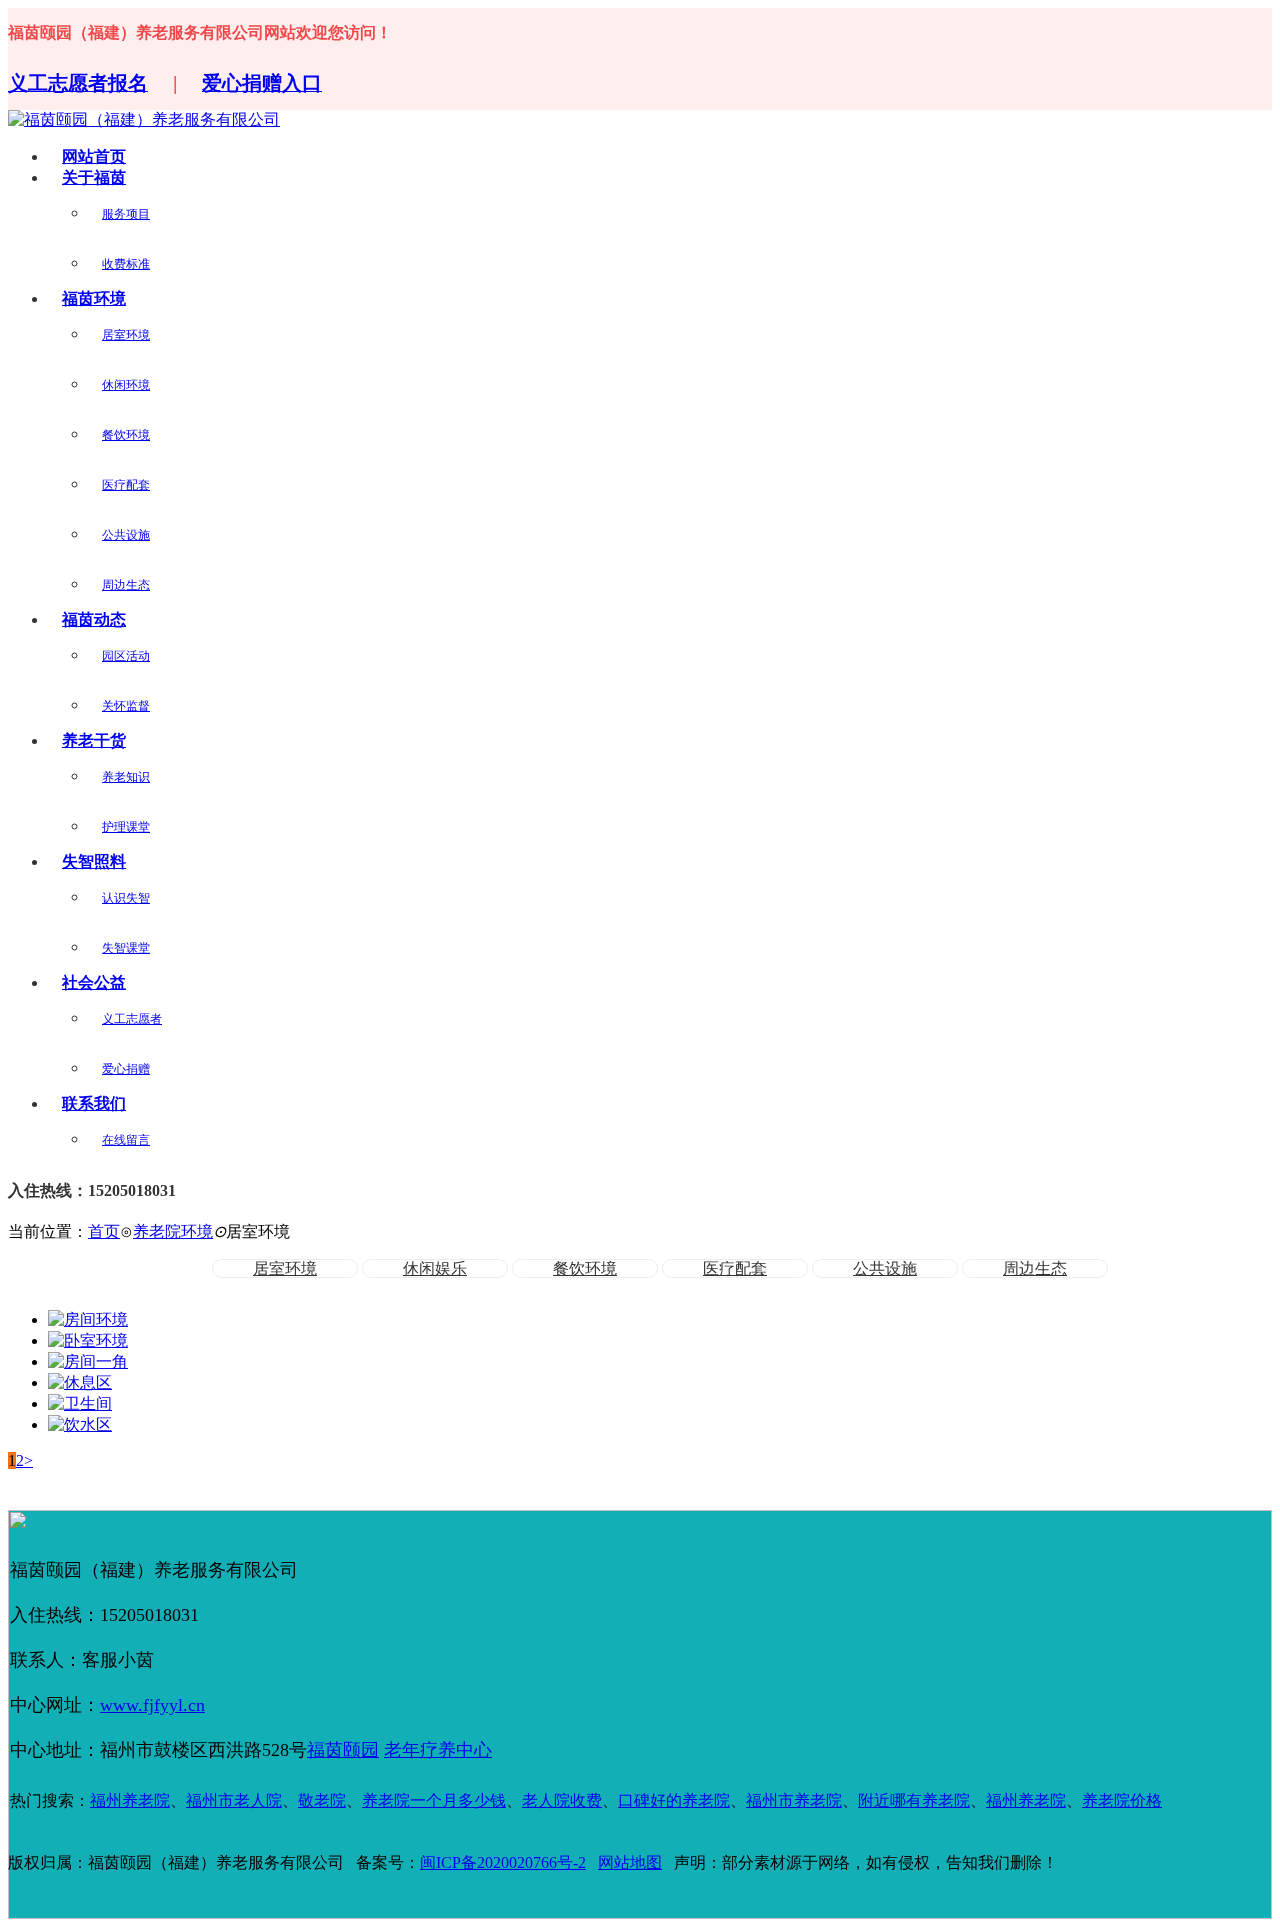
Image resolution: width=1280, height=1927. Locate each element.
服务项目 (126, 214)
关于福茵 (94, 177)
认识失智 (126, 898)
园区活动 (126, 656)
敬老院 (322, 1800)
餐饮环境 (126, 435)
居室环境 (126, 335)
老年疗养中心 (438, 1750)
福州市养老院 (794, 1800)
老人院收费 (562, 1800)
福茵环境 (94, 298)
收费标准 (126, 264)
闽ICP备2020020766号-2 (503, 1862)
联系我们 (94, 1103)
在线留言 (126, 1140)
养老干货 (94, 740)
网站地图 (630, 1862)
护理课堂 (126, 827)
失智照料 (94, 861)
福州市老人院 (234, 1800)
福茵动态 (94, 619)
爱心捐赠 (126, 1069)
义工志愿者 (132, 1019)
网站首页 (94, 156)
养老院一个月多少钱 (434, 1800)
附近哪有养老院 (914, 1800)
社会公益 (94, 982)
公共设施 (126, 535)
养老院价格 (1122, 1800)
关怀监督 (126, 706)
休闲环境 (126, 385)
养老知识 (126, 777)
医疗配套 (126, 485)
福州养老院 (130, 1800)
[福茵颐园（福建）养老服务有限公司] (144, 119)
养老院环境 (173, 1231)
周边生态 (126, 585)
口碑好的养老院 (674, 1800)
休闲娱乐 (435, 1268)
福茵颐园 (343, 1750)
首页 (104, 1231)
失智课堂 (126, 948)
